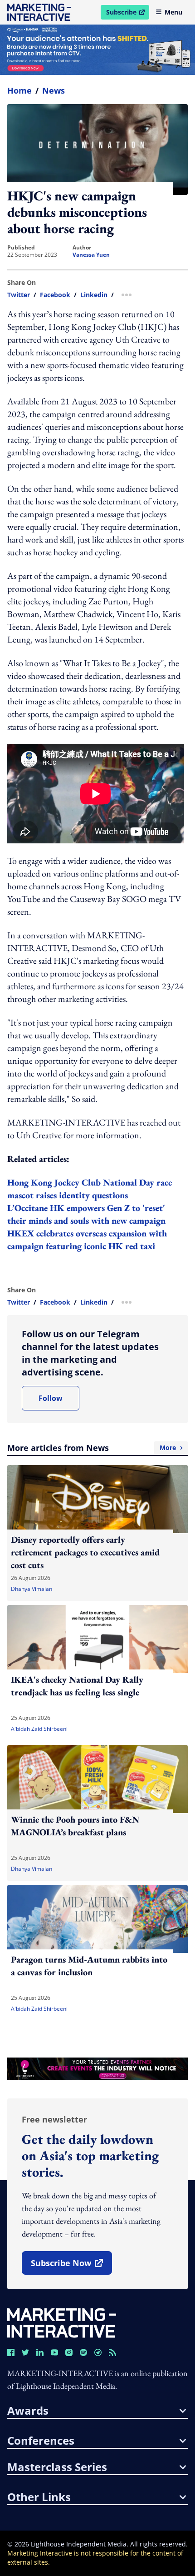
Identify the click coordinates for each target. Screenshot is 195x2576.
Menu (173, 12)
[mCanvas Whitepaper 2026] (97, 50)
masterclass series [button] (57, 2467)
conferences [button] (41, 2441)
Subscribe (127, 14)
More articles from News (92, 1448)
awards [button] (28, 2411)
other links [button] (39, 2497)
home (19, 90)
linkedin (94, 295)
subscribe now (71, 2266)
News (54, 90)
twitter (19, 295)
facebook (55, 295)
